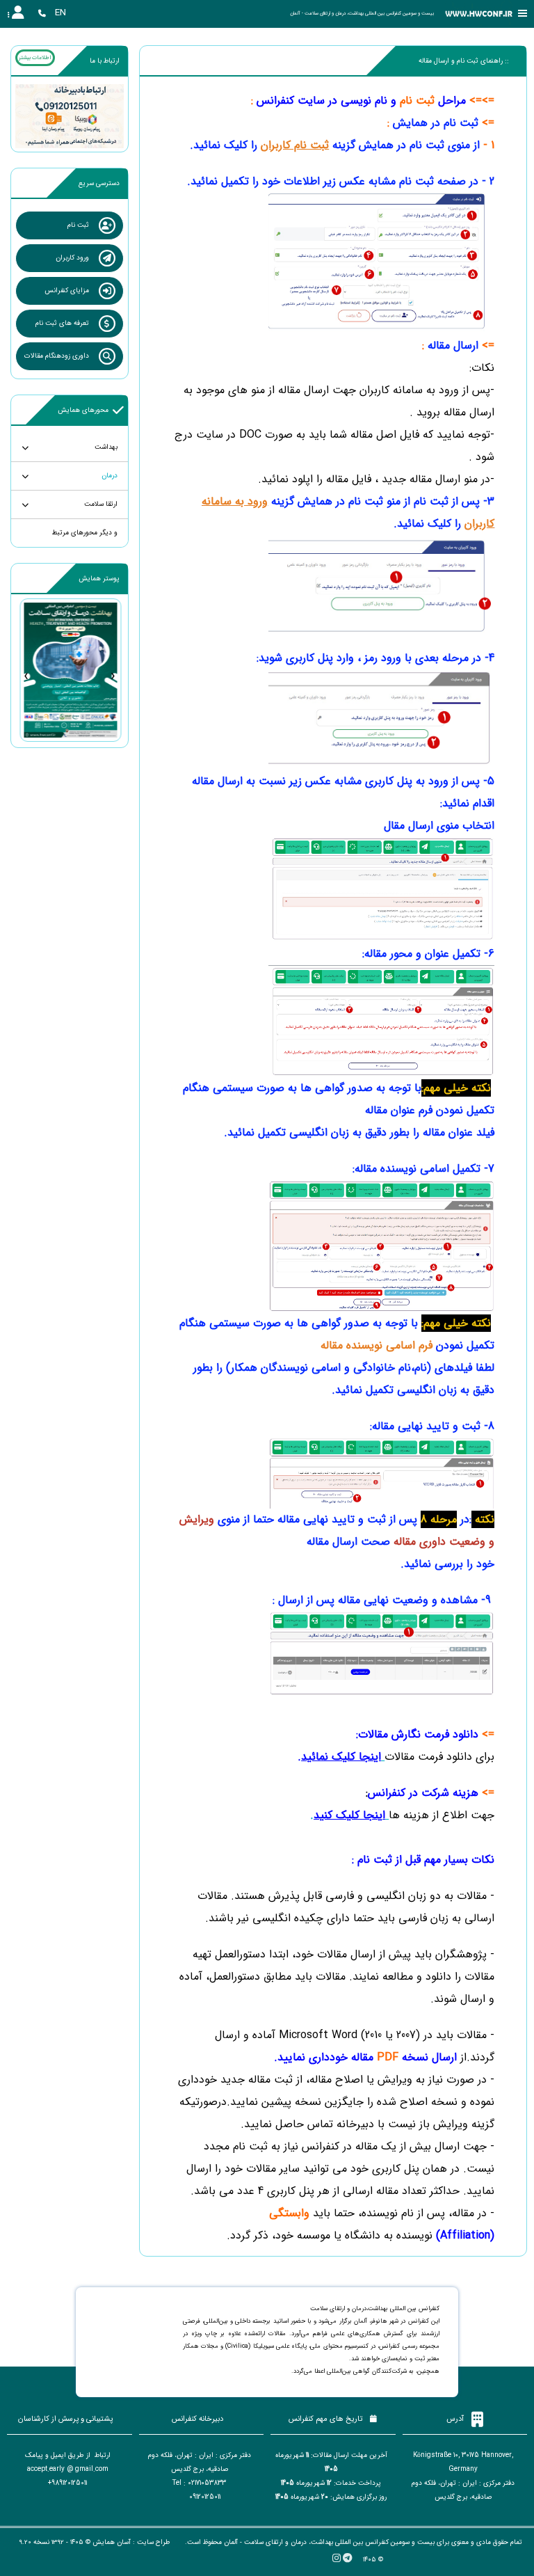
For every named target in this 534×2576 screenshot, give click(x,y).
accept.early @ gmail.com (68, 2469)
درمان (110, 476)
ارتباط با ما (105, 61)
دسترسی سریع (99, 183)
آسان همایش (112, 2542)
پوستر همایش (99, 579)
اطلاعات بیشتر (35, 58)
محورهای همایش (83, 410)
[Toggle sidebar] (523, 14)
